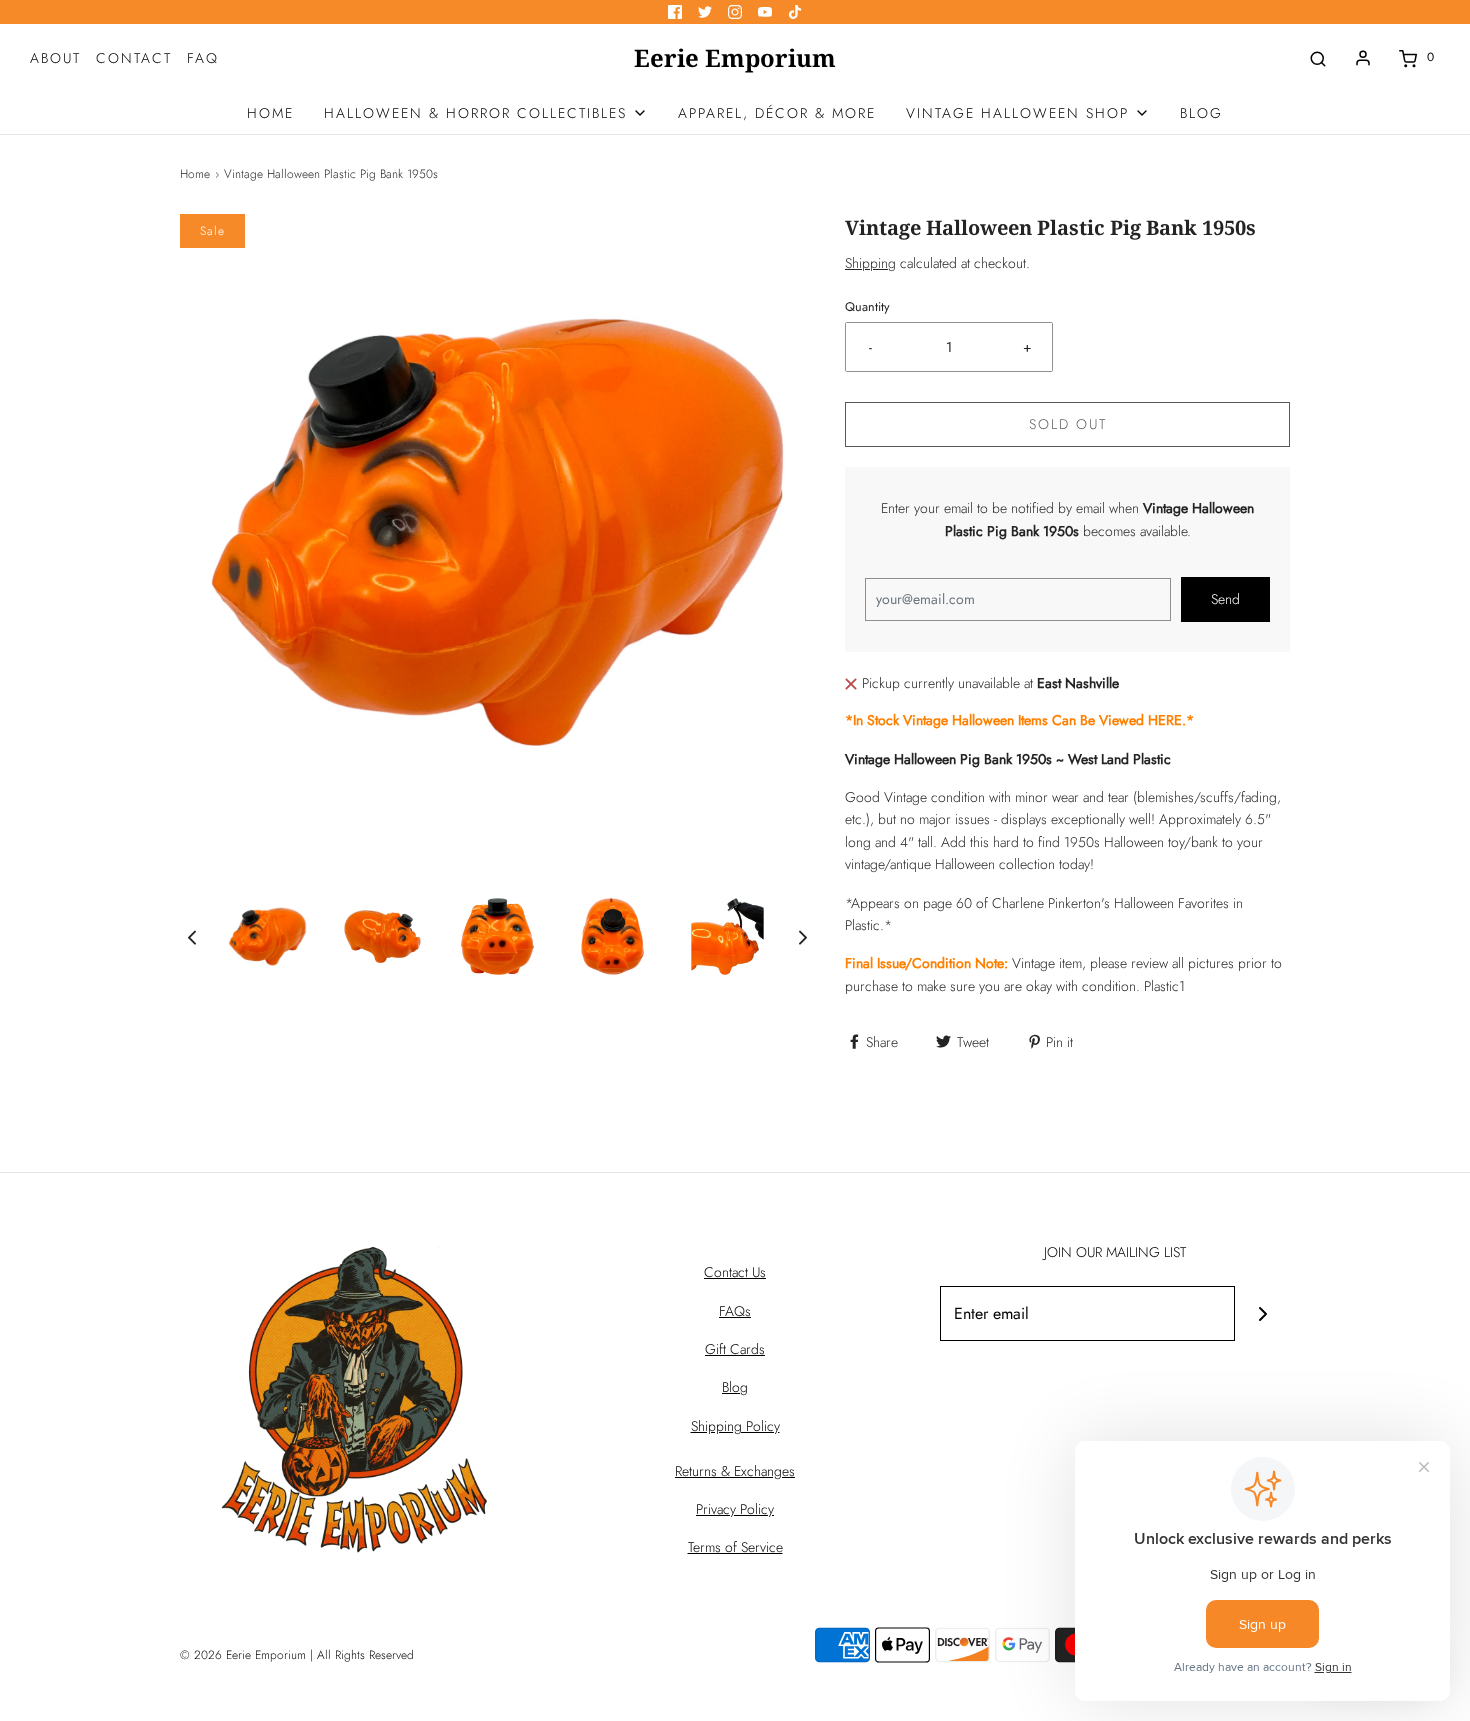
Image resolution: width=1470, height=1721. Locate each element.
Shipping (870, 263)
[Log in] (1363, 58)
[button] (192, 936)
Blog (735, 1387)
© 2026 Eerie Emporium (243, 1655)
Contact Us (735, 1272)
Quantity (867, 307)
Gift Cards (735, 1349)
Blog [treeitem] (1201, 113)
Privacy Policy (735, 1509)
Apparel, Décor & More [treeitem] (777, 113)
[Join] (1262, 1313)
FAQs (735, 1311)
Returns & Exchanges (735, 1471)
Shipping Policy (735, 1426)
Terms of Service (735, 1547)
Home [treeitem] (270, 113)
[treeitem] (486, 113)
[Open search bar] (1318, 57)
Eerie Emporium (735, 58)
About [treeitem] (55, 58)
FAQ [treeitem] (203, 58)
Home (195, 174)
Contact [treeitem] (134, 58)
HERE (1165, 720)
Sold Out (1068, 424)
